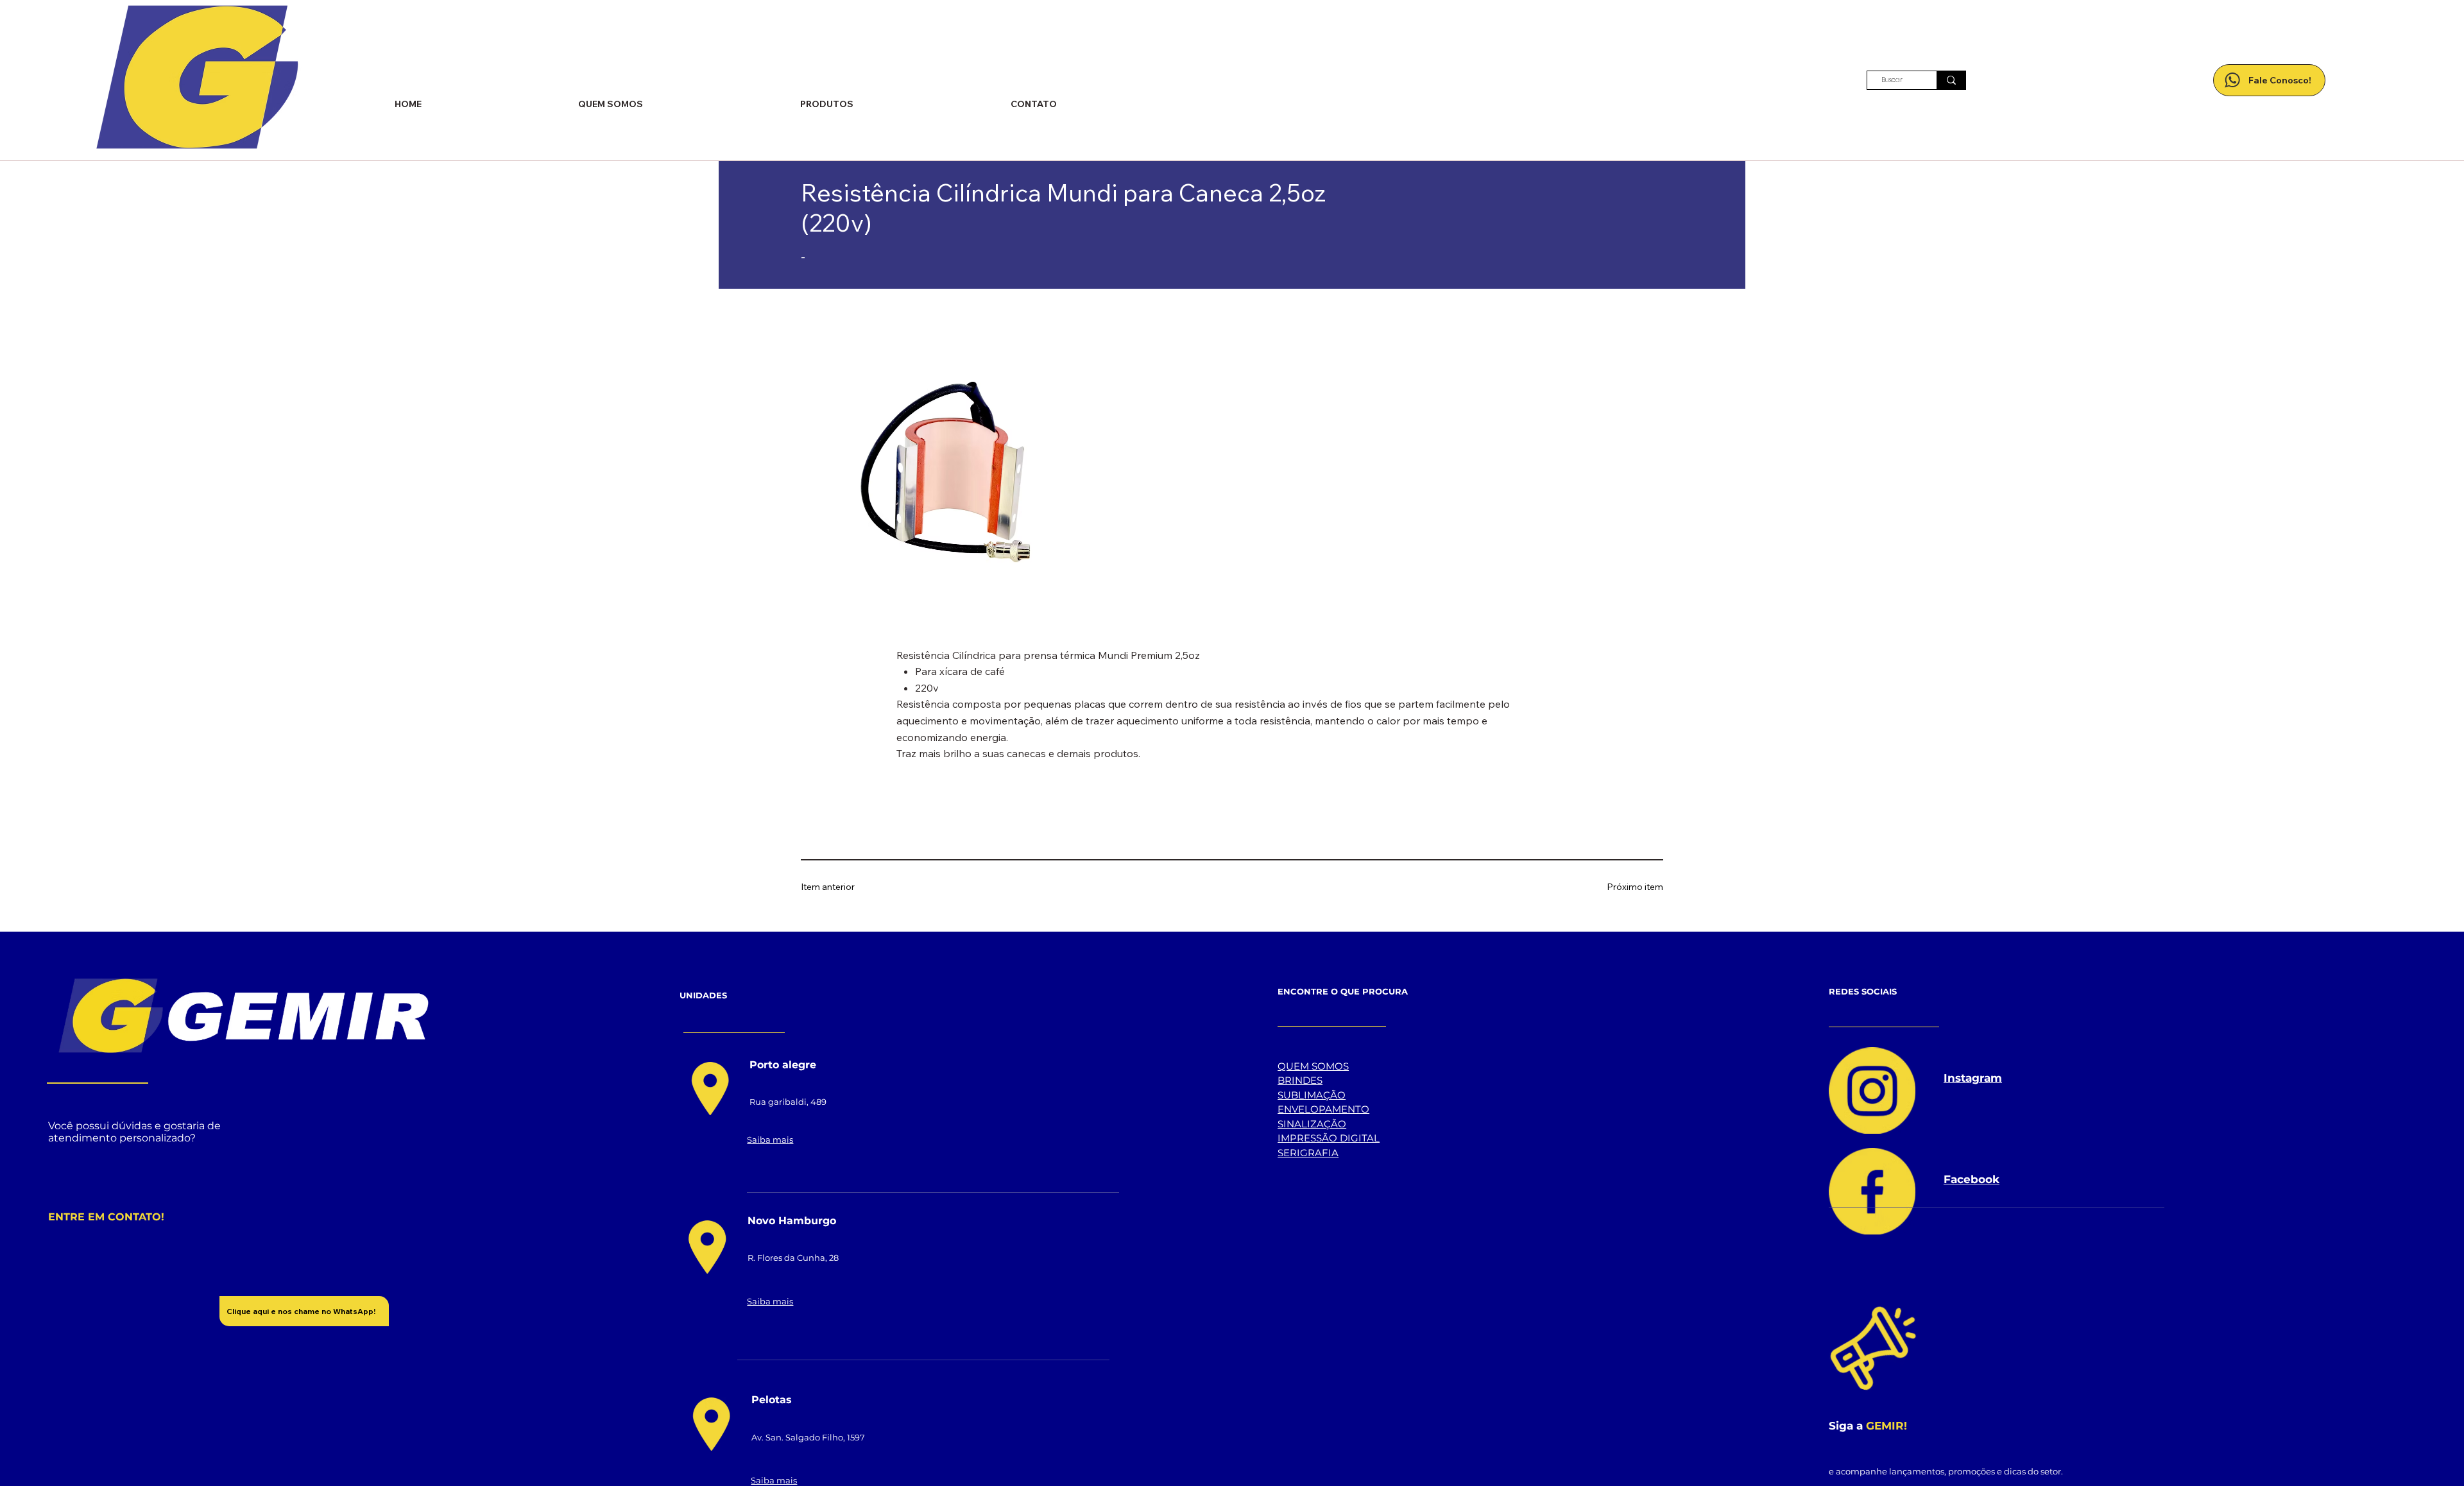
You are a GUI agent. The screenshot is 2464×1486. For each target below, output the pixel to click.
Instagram (1973, 1078)
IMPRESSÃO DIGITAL (1329, 1138)
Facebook (1972, 1179)
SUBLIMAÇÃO (1312, 1095)
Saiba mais (770, 1140)
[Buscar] (1951, 80)
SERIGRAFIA (1308, 1153)
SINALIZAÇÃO (1312, 1124)
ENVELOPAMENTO (1323, 1109)
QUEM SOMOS (1313, 1066)
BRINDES (1300, 1080)
